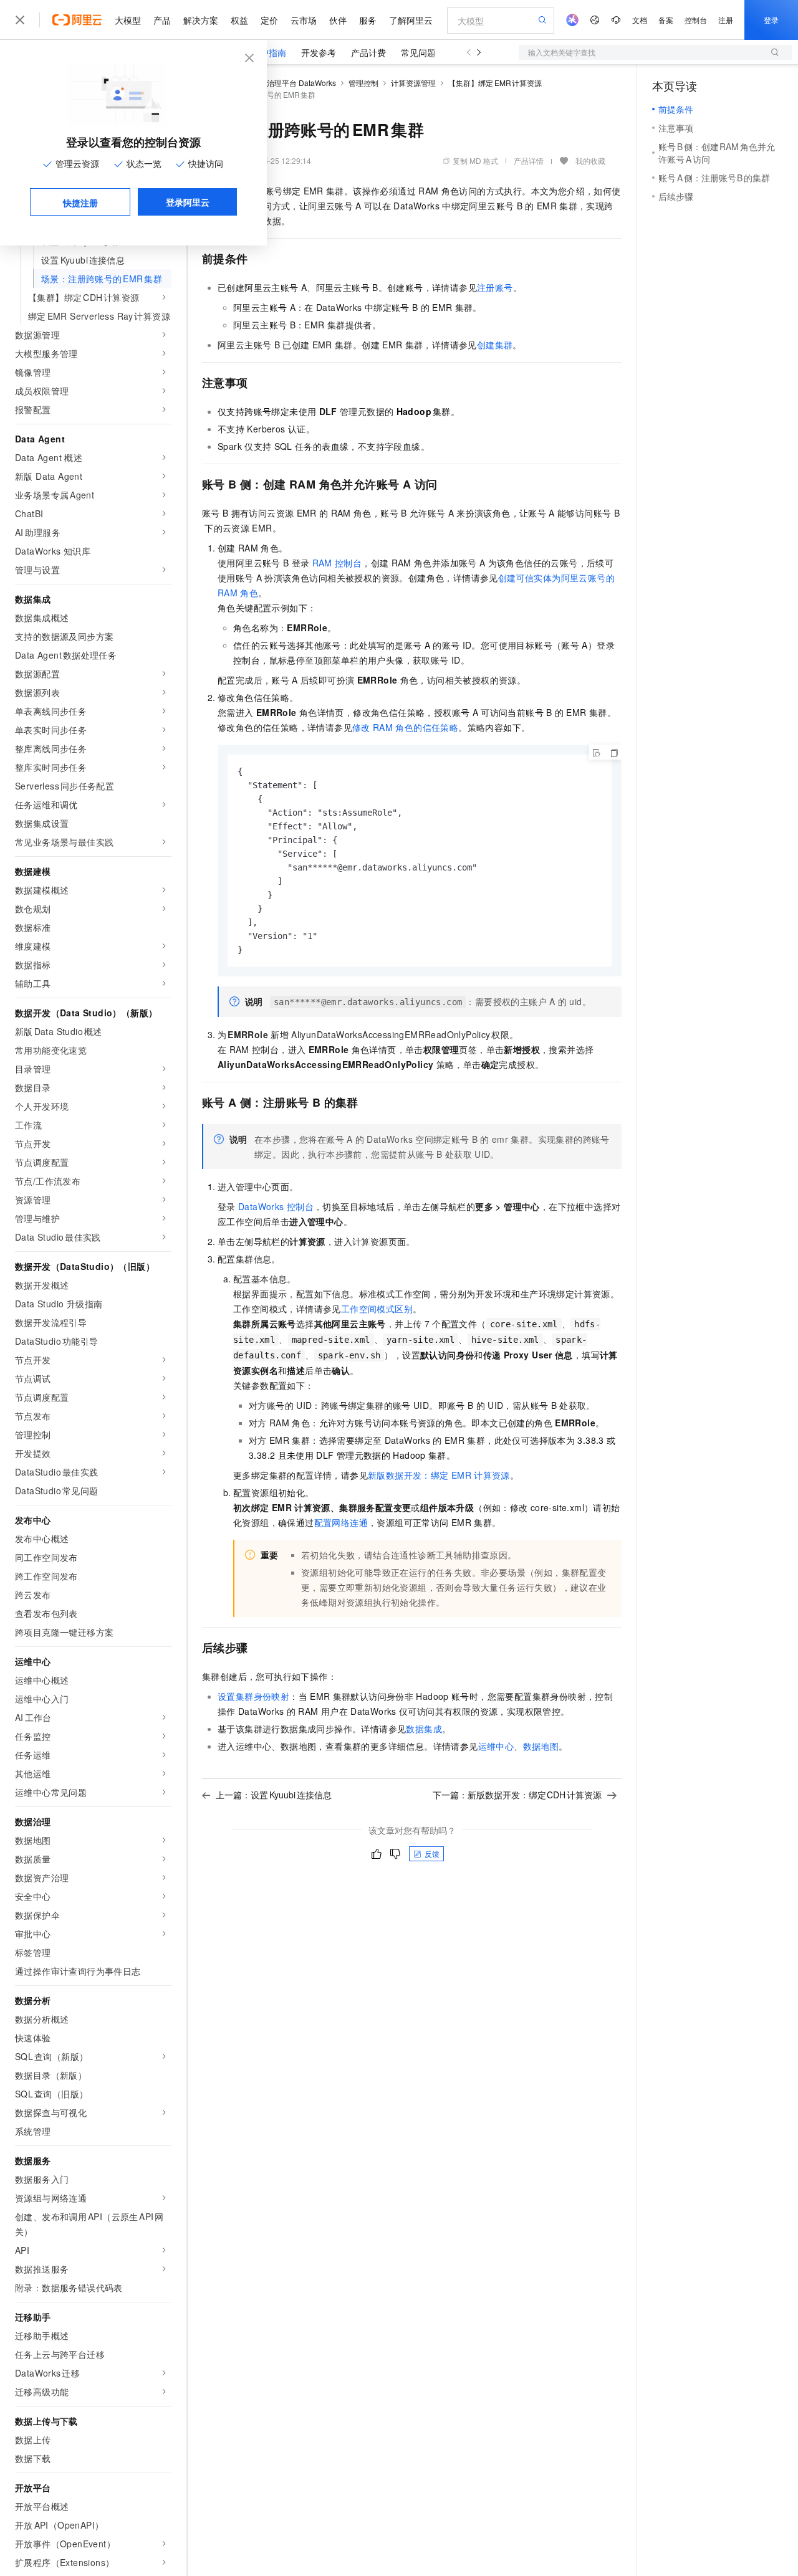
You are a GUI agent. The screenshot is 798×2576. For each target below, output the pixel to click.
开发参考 (319, 52)
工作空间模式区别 (377, 1309)
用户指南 (269, 52)
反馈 (432, 1853)
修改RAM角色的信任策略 (405, 727)
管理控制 (363, 83)
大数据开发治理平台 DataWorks (283, 83)
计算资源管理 (413, 83)
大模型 (128, 20)
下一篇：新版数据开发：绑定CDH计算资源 (517, 1795)
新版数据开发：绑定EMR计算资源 (439, 1475)
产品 (162, 20)
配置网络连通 (341, 1522)
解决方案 (201, 20)
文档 (640, 20)
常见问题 (418, 52)
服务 (368, 20)
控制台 (696, 20)
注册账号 (495, 287)
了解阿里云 (411, 20)
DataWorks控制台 (276, 1206)
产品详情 (529, 160)
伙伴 (338, 20)
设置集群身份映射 (253, 1696)
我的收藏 (590, 160)
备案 (666, 20)
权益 (239, 20)
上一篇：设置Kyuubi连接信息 (274, 1795)
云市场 (304, 20)
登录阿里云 (188, 202)
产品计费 (368, 52)
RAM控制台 (337, 563)
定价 (269, 20)
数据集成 (424, 1729)
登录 (771, 20)
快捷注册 (80, 203)
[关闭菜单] (20, 20)
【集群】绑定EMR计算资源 (495, 83)
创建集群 (495, 345)
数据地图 (541, 1746)
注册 (726, 20)
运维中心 (496, 1746)
